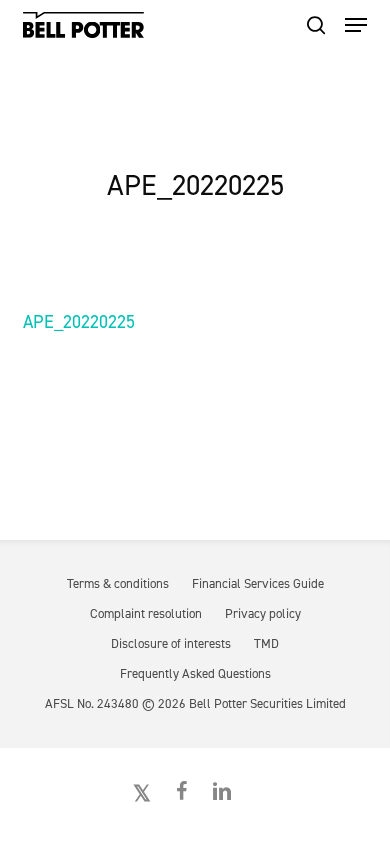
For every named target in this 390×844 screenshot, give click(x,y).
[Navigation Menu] (356, 25)
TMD (266, 643)
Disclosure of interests (171, 643)
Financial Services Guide (258, 583)
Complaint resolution (146, 613)
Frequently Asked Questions (195, 673)
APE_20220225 (79, 322)
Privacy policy (263, 613)
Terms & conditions (118, 583)
